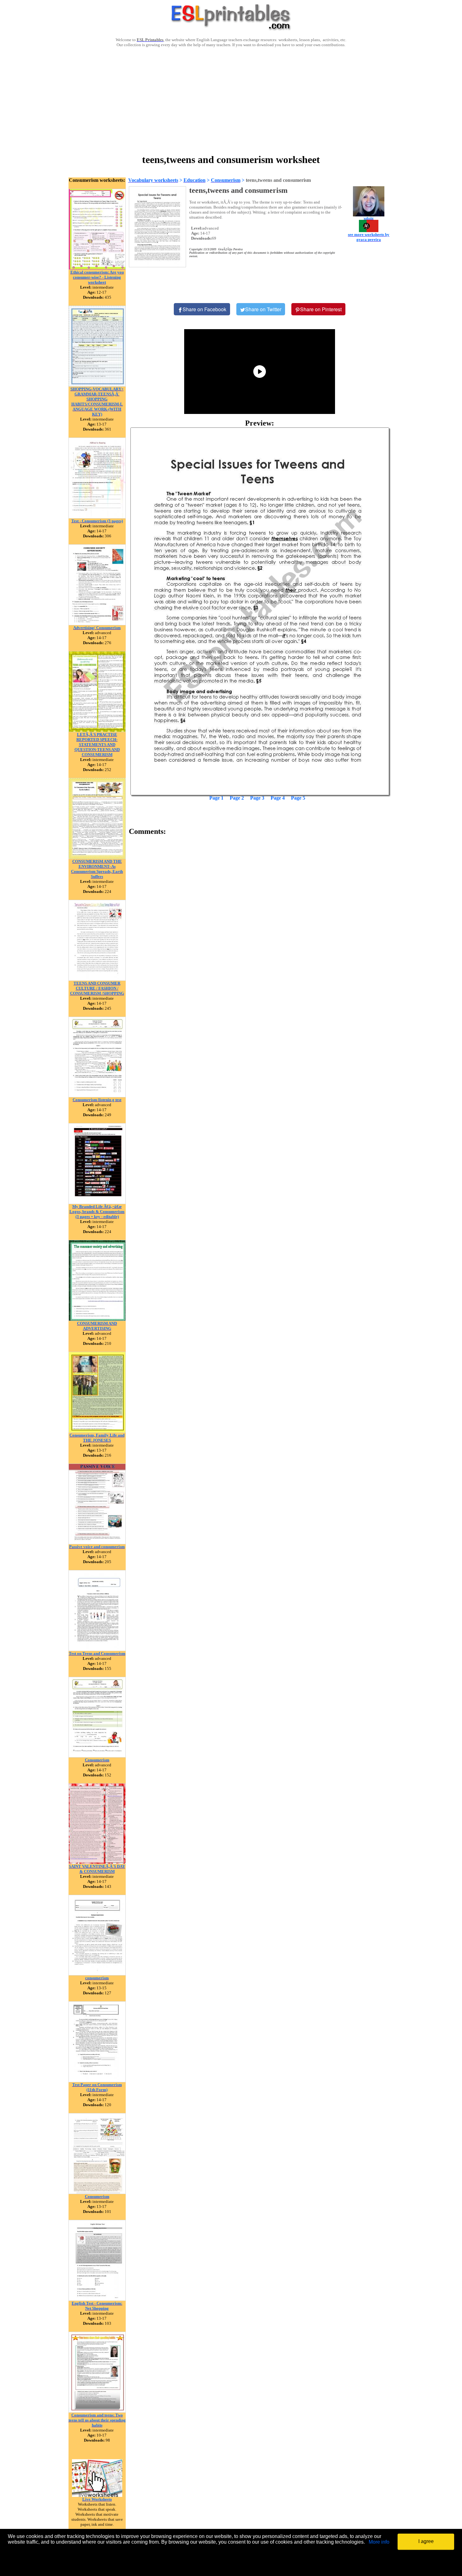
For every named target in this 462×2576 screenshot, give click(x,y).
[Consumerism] (97, 1756)
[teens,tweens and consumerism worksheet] (260, 611)
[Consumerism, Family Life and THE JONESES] (97, 1431)
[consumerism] (97, 1974)
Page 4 (278, 798)
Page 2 (237, 798)
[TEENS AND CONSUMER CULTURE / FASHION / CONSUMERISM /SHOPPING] (97, 979)
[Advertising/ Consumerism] (97, 624)
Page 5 (298, 798)
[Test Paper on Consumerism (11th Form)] (97, 2081)
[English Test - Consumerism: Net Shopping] (97, 2299)
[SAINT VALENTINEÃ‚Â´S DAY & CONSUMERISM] (97, 1862)
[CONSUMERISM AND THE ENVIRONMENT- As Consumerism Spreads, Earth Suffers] (97, 857)
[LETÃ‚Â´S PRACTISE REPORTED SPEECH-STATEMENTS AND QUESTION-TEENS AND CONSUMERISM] (97, 730)
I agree (426, 2541)
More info (379, 2542)
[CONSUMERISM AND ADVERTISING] (97, 1319)
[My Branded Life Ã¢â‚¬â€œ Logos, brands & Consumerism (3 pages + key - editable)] (97, 1202)
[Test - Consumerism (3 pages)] (97, 517)
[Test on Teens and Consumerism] (97, 1649)
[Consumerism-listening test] (97, 1096)
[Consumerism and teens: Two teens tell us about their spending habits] (97, 2411)
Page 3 (257, 798)
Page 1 (216, 798)
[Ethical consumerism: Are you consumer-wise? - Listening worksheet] (97, 268)
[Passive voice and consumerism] (97, 1543)
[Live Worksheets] (97, 2495)
